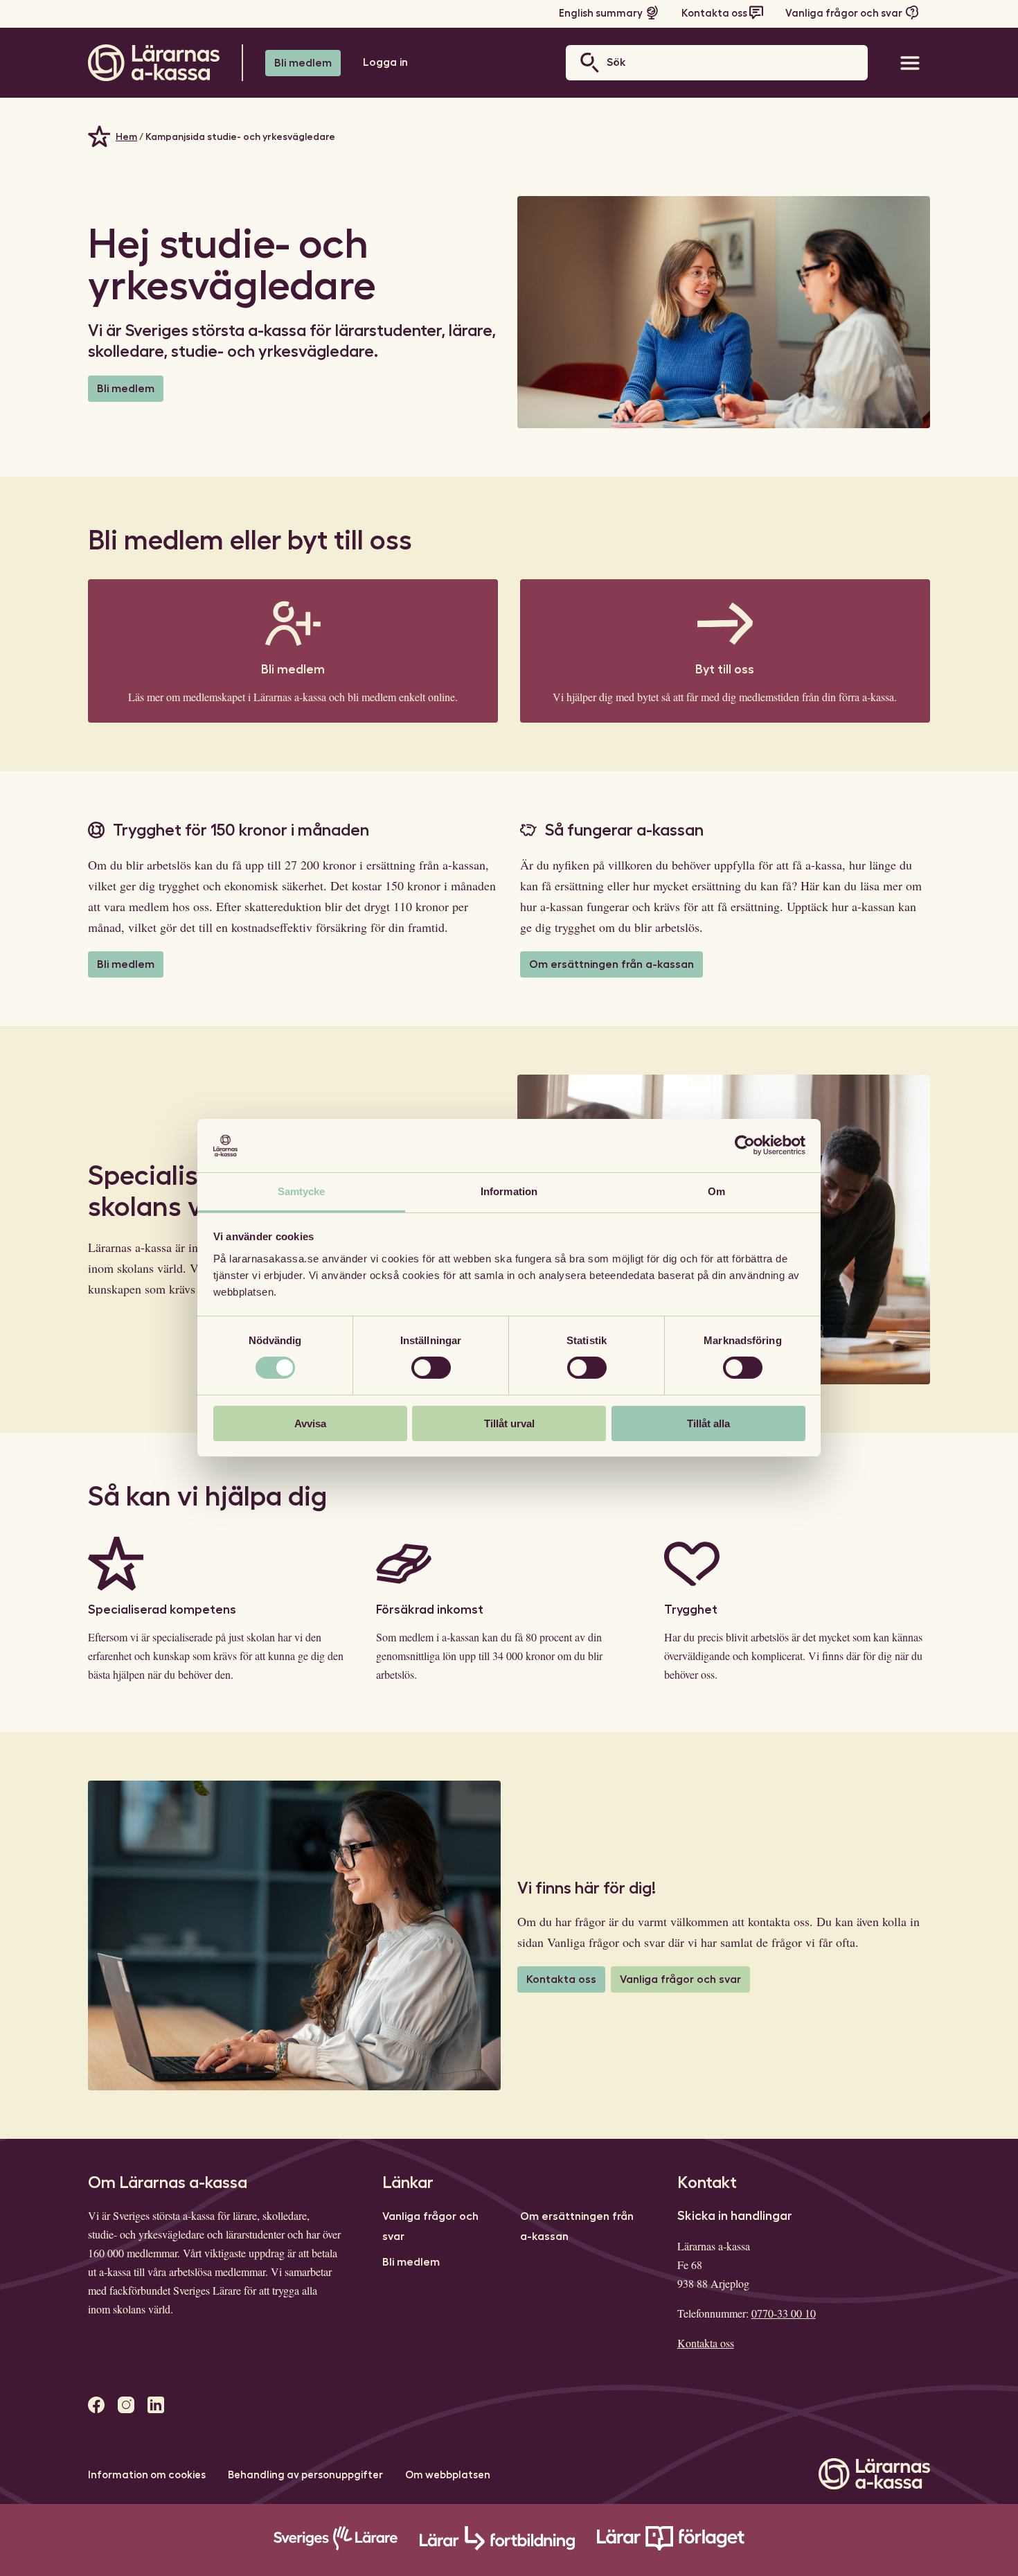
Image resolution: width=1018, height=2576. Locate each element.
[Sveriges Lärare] (336, 2547)
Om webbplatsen (448, 2475)
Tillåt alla (708, 1423)
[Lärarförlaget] (671, 2547)
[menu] (910, 63)
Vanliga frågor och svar (844, 14)
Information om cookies (147, 2475)
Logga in (385, 62)
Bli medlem (303, 63)
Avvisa (310, 1423)
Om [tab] (716, 1191)
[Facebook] (96, 2405)
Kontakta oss (714, 14)
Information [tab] (509, 1191)
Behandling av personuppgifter (305, 2475)
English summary (601, 14)
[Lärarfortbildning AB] (497, 2547)
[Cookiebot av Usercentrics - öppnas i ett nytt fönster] (745, 1145)
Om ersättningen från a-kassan (611, 964)
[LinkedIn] (156, 2405)
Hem (126, 136)
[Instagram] (126, 2405)
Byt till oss (725, 669)
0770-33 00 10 (784, 2313)
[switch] (431, 1368)
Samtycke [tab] (302, 1191)
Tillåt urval (509, 1423)
